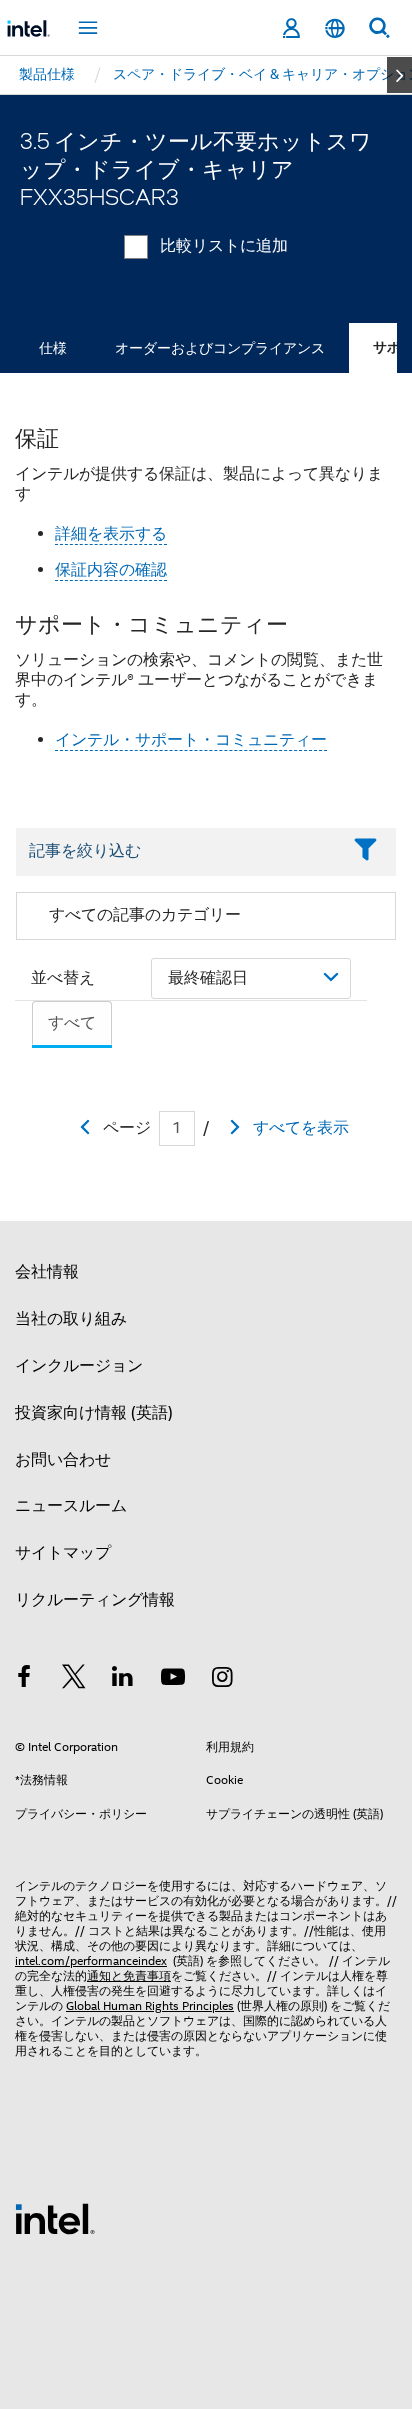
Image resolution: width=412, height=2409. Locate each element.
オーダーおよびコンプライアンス (220, 348)
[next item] (399, 75)
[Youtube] (173, 1680)
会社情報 (47, 1272)
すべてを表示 (301, 1128)
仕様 (53, 348)
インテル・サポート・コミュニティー (191, 740)
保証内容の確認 (111, 570)
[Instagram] (222, 1680)
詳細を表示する (111, 534)
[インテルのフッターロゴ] (55, 2218)
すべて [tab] (72, 1023)
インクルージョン (79, 1366)
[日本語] (335, 28)
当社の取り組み (71, 1319)
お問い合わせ (63, 1460)
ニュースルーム (71, 1506)
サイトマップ (63, 1553)
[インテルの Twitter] (74, 1680)
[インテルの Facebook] (24, 1680)
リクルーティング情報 (95, 1600)
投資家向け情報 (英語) (94, 1413)
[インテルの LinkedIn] (123, 1680)
